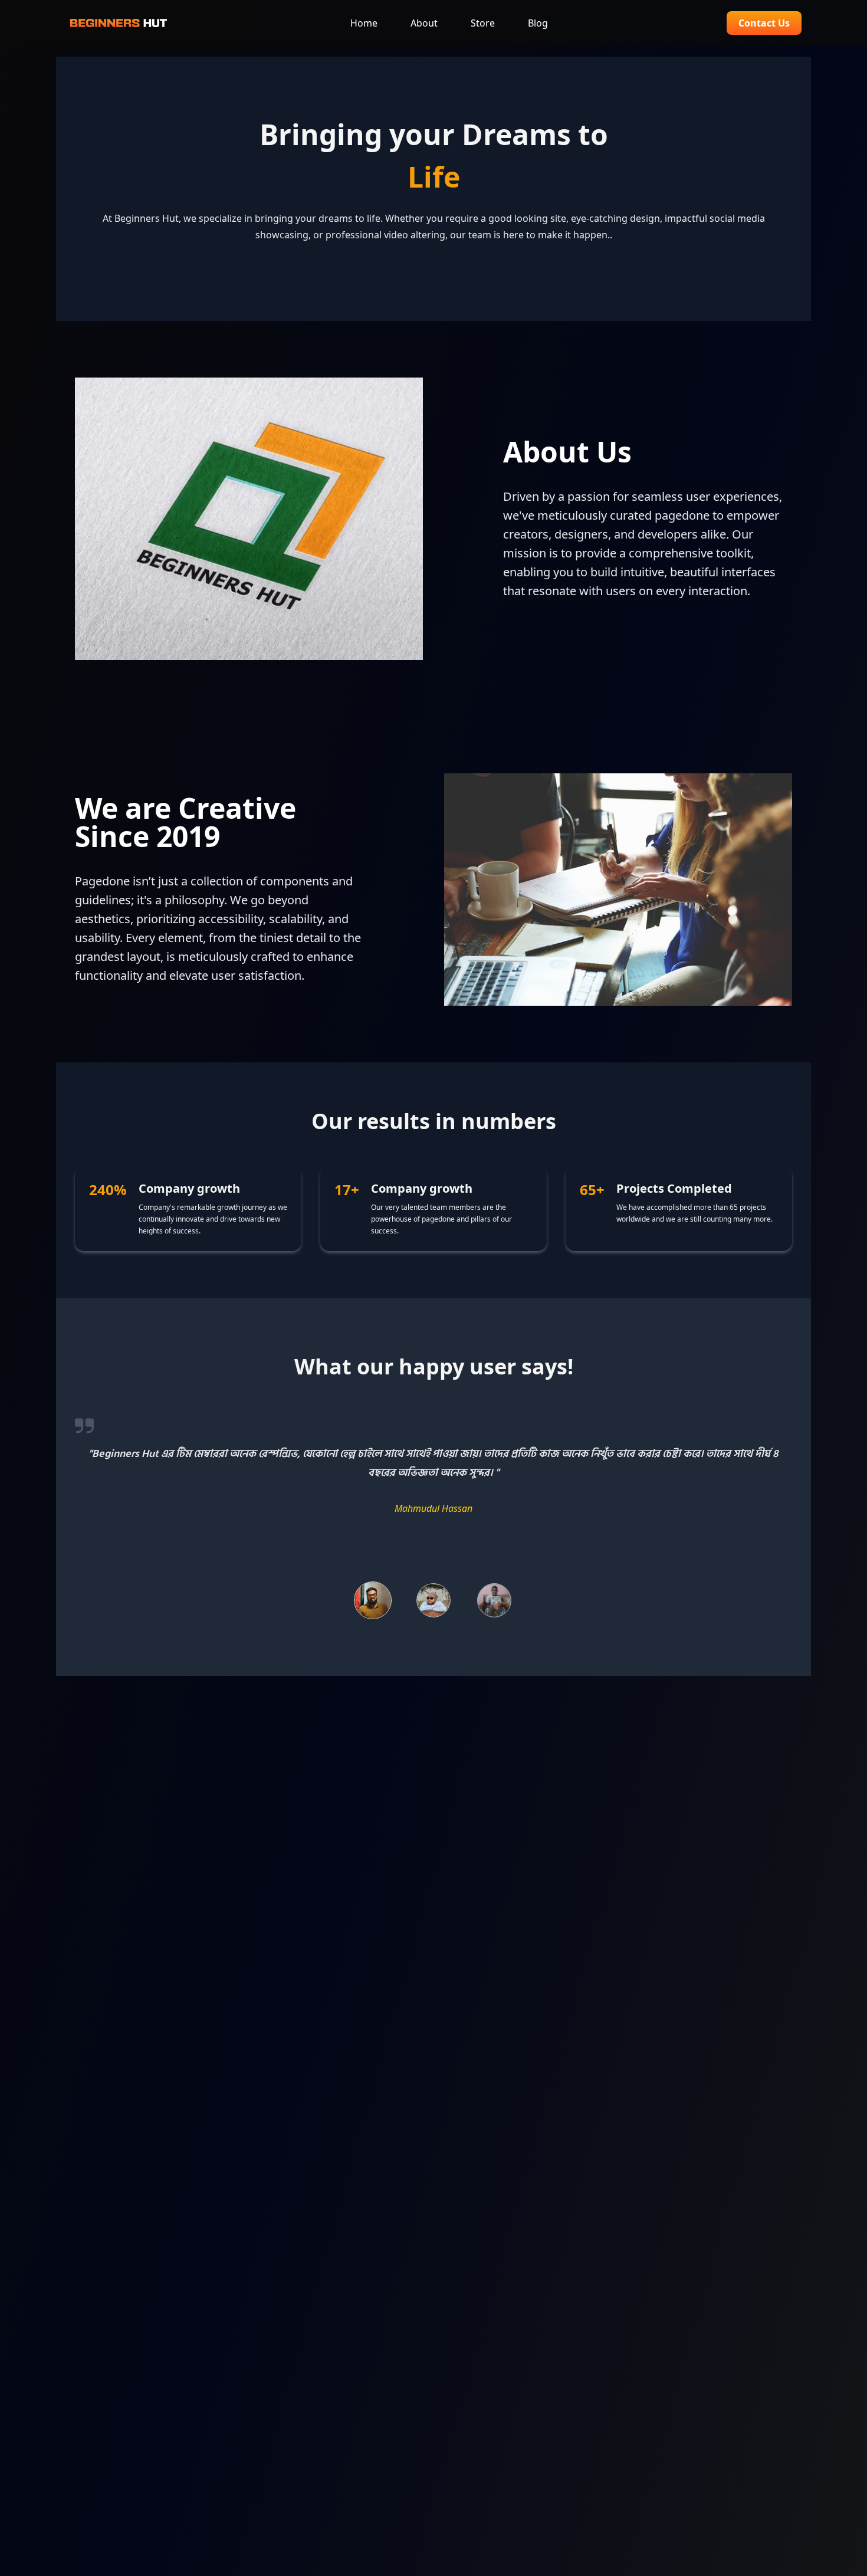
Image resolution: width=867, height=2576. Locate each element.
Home (364, 23)
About (424, 23)
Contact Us (764, 23)
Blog (538, 23)
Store (483, 23)
